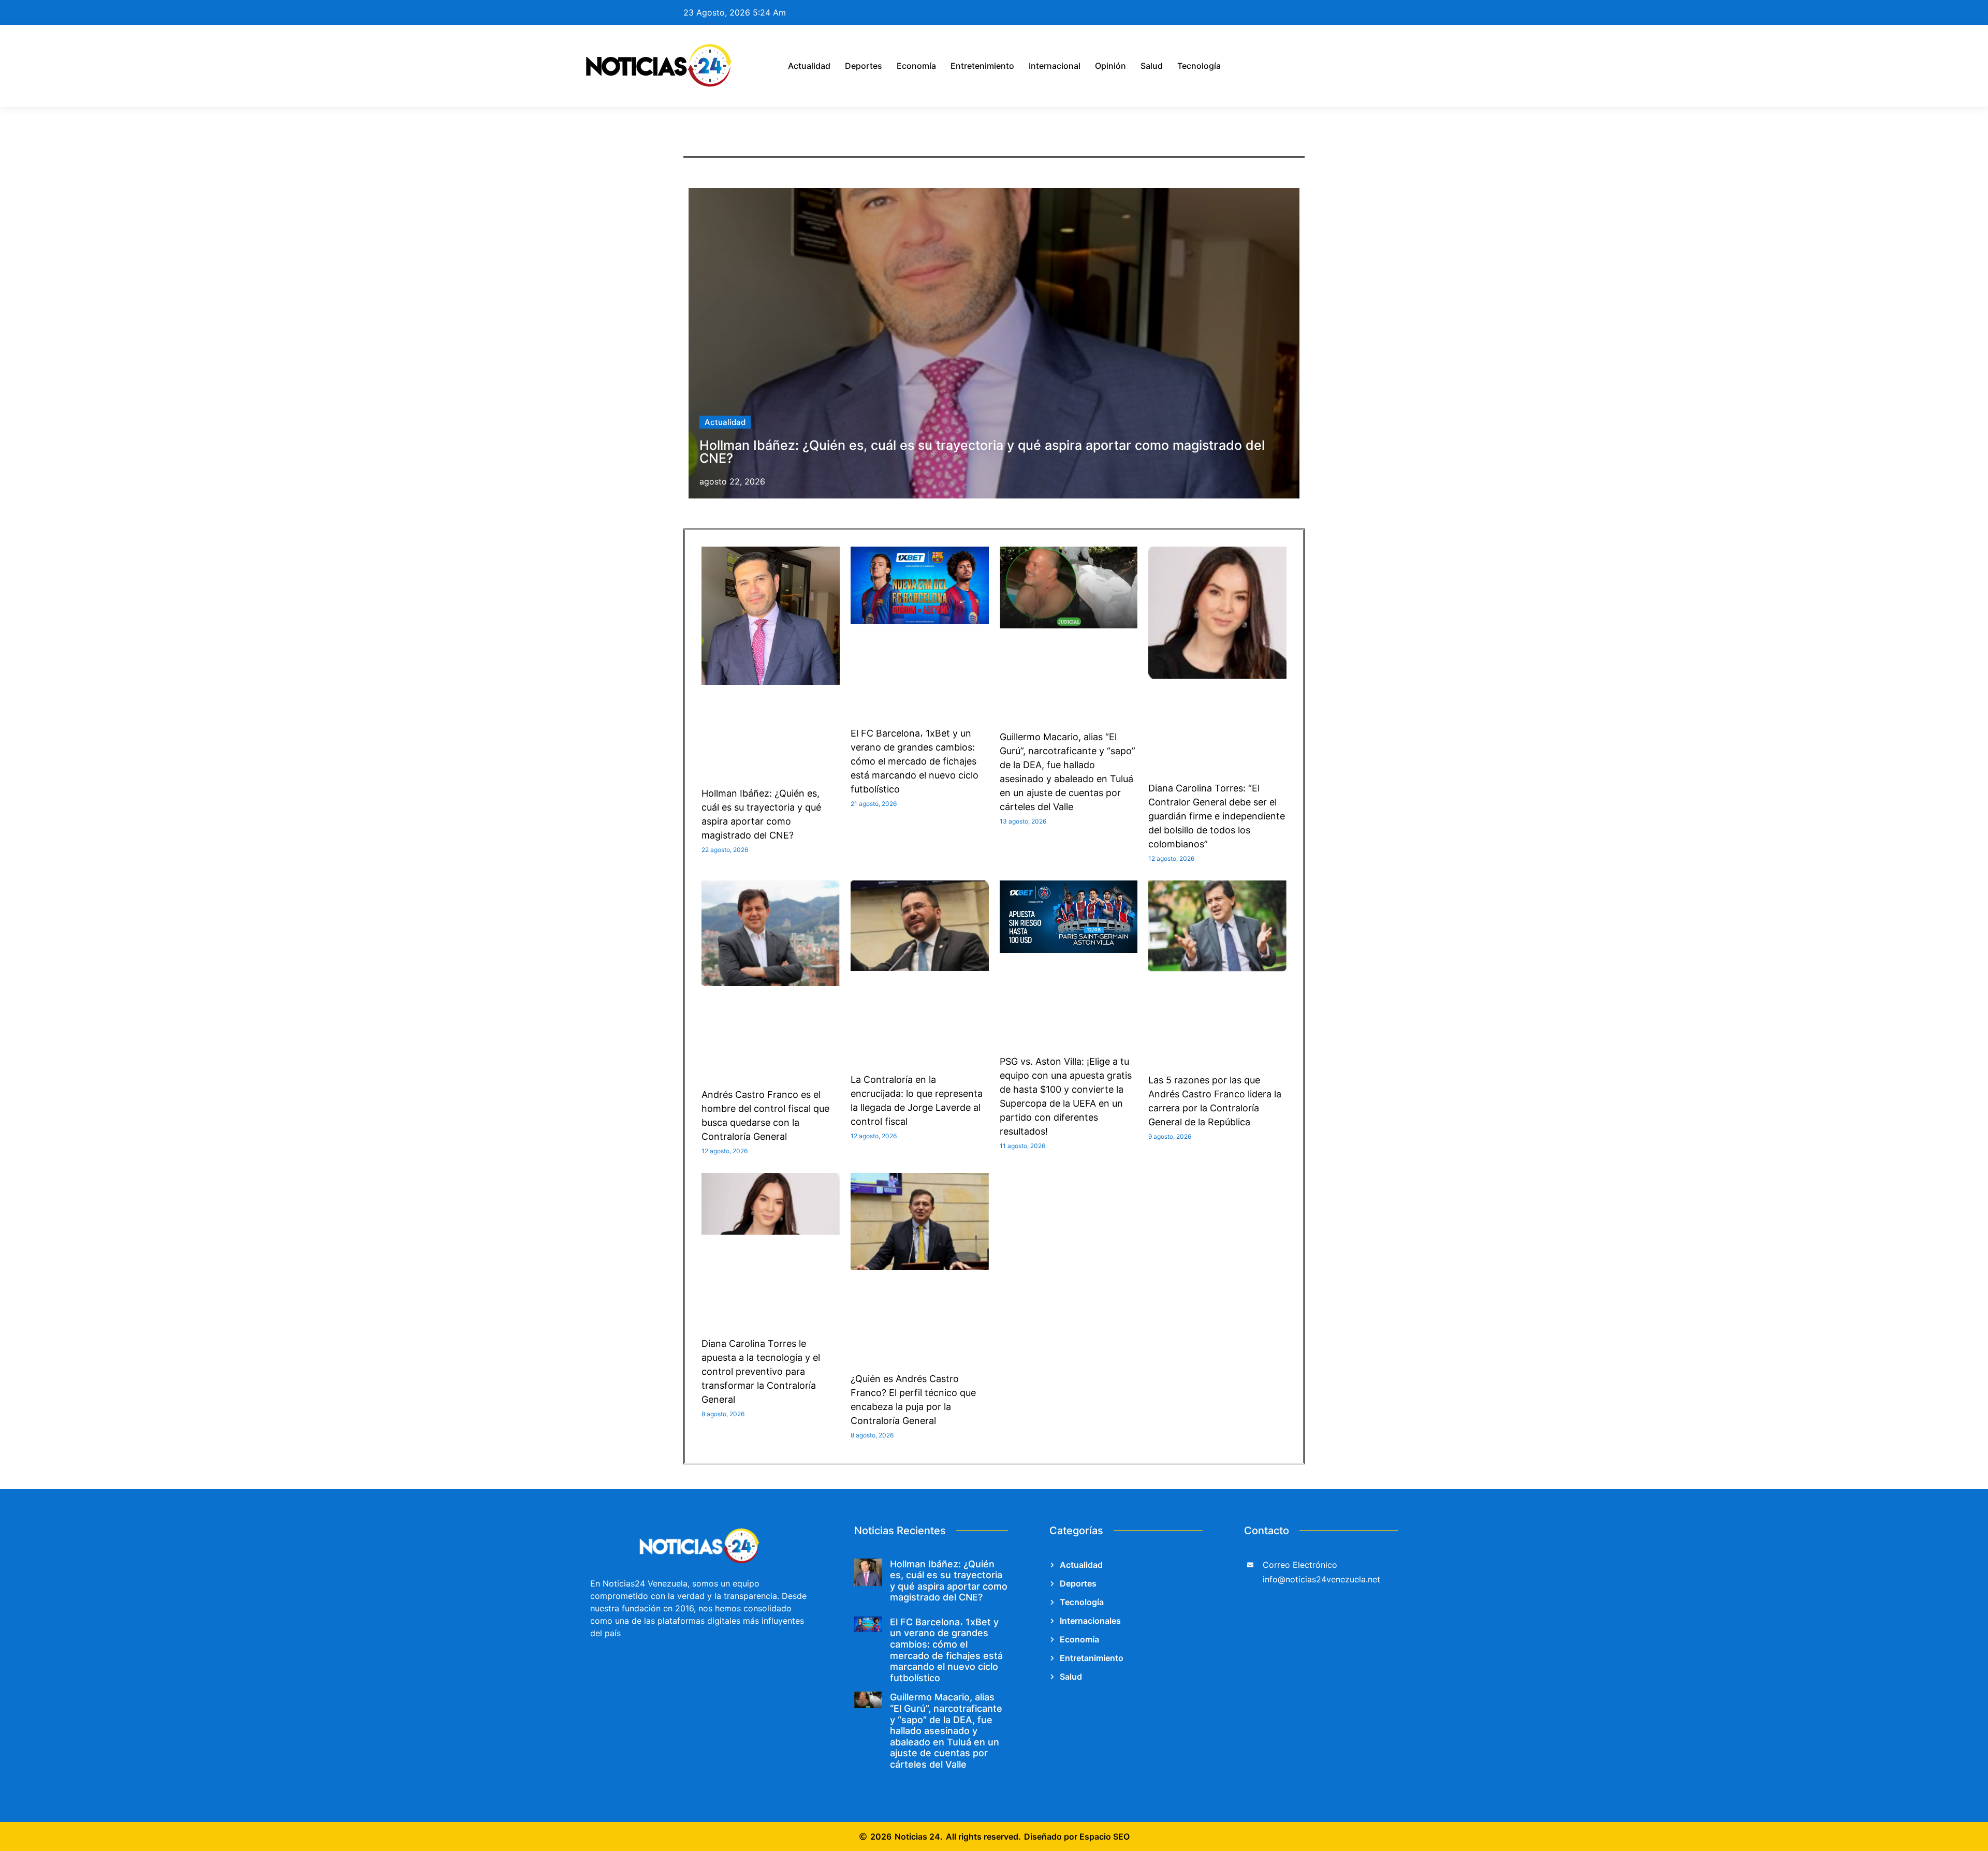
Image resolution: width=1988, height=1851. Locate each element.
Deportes (864, 66)
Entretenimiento (982, 66)
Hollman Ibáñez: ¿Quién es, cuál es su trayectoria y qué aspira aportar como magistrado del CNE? (982, 452)
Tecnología (1199, 66)
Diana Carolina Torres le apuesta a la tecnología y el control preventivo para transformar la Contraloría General (761, 1371)
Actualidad (809, 66)
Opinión (1110, 66)
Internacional (1055, 66)
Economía (916, 66)
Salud (1152, 66)
